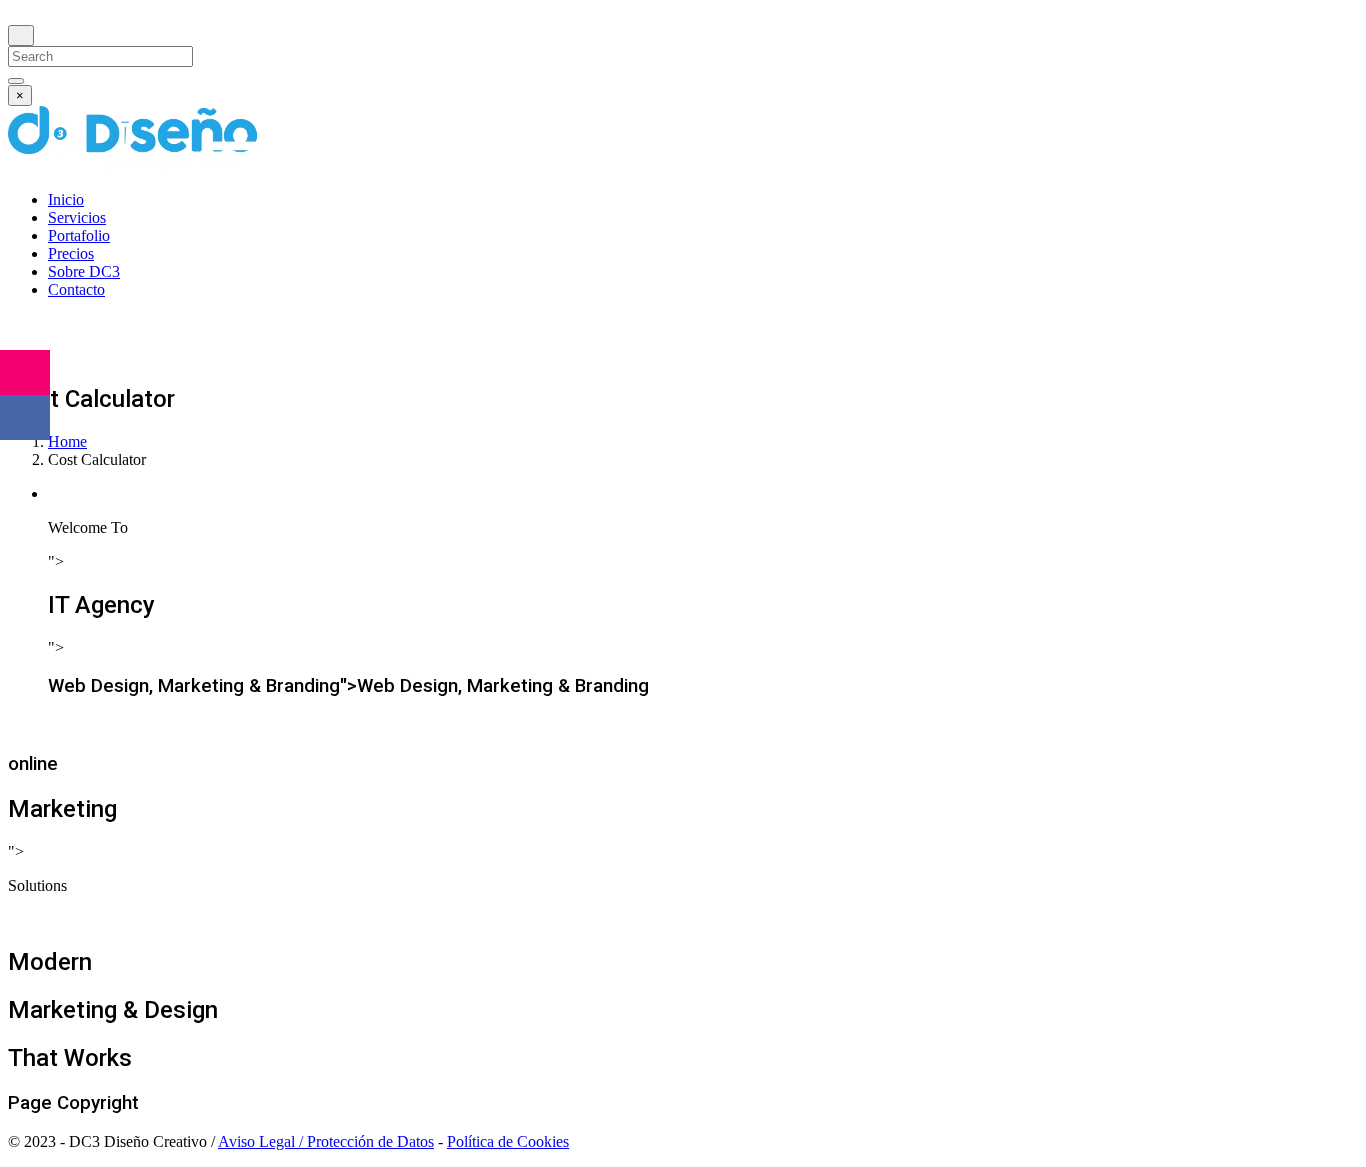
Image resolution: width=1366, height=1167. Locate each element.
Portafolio (79, 235)
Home (67, 441)
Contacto (76, 289)
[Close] (21, 35)
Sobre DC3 (84, 271)
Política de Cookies (508, 1141)
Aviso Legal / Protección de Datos (326, 1141)
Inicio (66, 199)
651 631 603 (93, 328)
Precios (71, 253)
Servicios (77, 217)
